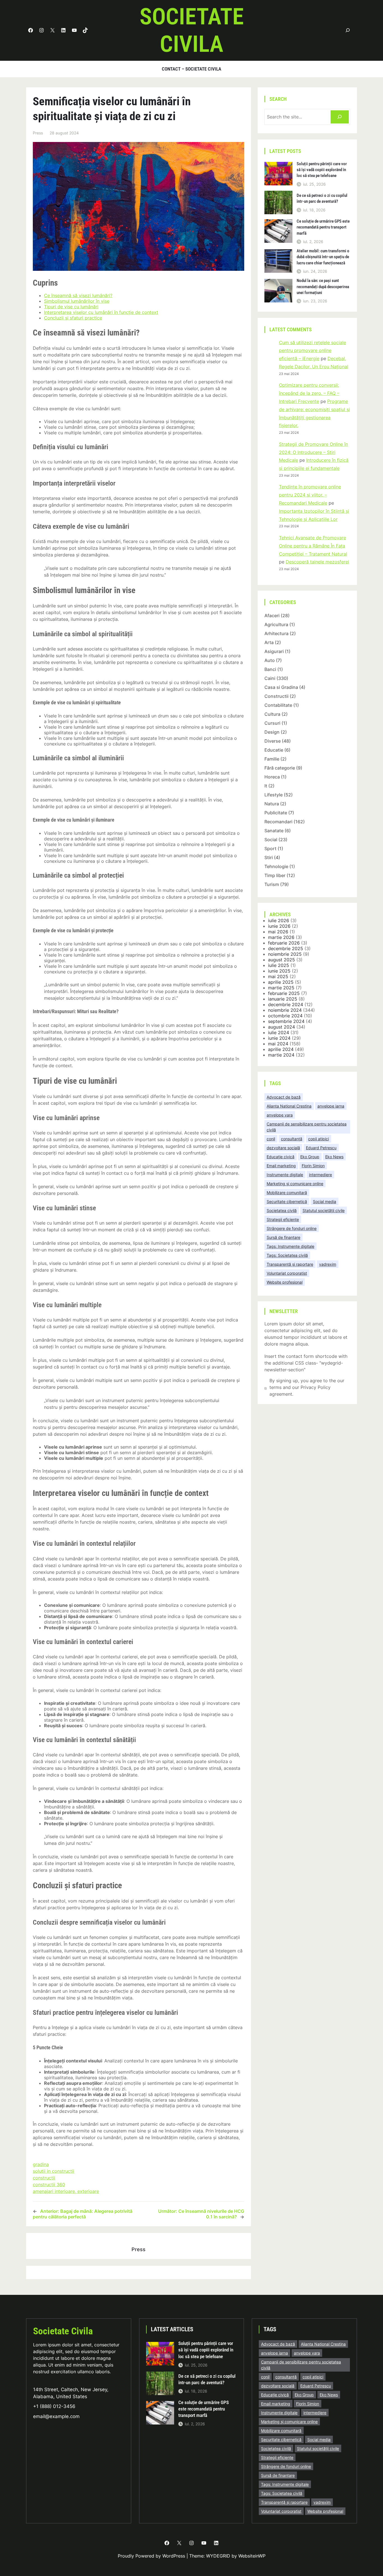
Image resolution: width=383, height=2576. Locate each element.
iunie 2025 (279, 971)
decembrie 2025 (286, 948)
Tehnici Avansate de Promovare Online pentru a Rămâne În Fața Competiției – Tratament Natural (313, 546)
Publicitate (276, 813)
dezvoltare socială (283, 1148)
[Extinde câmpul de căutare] (348, 30)
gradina (41, 2164)
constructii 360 (49, 2185)
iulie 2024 (279, 1032)
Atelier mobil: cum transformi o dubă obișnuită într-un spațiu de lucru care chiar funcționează (323, 257)
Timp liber (275, 875)
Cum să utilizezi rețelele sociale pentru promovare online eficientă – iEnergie (312, 351)
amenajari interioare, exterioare (66, 2191)
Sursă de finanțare (283, 1237)
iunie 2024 (279, 1038)
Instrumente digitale (285, 1175)
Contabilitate (278, 705)
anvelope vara (280, 1115)
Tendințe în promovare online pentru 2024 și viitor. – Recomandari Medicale (310, 495)
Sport (270, 848)
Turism (272, 884)
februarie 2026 (284, 943)
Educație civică (281, 1157)
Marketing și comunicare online (295, 1184)
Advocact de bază (284, 1097)
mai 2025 (278, 976)
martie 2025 (281, 988)
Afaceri (272, 616)
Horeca (272, 777)
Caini (270, 678)
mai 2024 (278, 1044)
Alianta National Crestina (289, 1106)
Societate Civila (63, 2331)
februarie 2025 (284, 993)
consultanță (292, 1139)
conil (271, 1139)
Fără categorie (280, 768)
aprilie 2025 (281, 982)
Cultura (272, 714)
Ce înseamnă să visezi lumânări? (78, 295)
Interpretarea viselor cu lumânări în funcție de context (101, 312)
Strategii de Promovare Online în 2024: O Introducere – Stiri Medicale (313, 452)
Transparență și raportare (290, 1264)
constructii (44, 2178)
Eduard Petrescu (321, 1148)
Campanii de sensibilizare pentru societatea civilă (307, 1127)
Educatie (274, 750)
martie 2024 (281, 1055)
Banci (270, 669)
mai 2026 (278, 932)
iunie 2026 (279, 926)
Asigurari (274, 651)
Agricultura (276, 624)
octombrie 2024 (285, 1016)
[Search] (340, 117)
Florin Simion (313, 1166)
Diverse (273, 741)
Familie (272, 759)
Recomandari (278, 822)
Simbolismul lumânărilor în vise (77, 301)
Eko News (334, 1157)
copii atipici (319, 1139)
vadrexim (328, 1264)
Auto (270, 660)
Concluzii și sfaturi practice (73, 318)
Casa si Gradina (281, 687)
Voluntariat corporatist (287, 1273)
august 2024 (282, 1027)
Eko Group (310, 1157)
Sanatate (274, 831)
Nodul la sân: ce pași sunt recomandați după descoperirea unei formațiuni (323, 287)
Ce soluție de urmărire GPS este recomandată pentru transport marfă (323, 227)
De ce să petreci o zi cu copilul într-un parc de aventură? (322, 198)
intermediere (320, 1175)
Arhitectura (276, 633)
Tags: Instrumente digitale (290, 1246)
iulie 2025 (279, 965)
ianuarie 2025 (283, 999)
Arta (269, 642)
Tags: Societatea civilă (287, 1255)
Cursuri (272, 723)
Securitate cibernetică (287, 1201)
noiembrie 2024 (285, 1010)
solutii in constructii (54, 2171)
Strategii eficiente (283, 1219)
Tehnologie (276, 866)
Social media (325, 1201)
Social (271, 840)
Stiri (269, 857)
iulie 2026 (279, 920)
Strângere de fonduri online (292, 1228)
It (266, 786)
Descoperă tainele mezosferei (317, 562)
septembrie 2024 (286, 1021)
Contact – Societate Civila (191, 69)
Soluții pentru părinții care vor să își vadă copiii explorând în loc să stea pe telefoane (322, 170)
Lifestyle (274, 795)
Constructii (276, 696)
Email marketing (281, 1166)
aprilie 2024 (281, 1049)
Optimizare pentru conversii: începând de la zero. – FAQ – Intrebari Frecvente (309, 393)
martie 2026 (281, 937)
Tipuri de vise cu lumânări (71, 307)
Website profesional (285, 1282)
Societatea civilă (282, 1210)
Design (272, 732)
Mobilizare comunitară (287, 1193)
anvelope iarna (331, 1106)
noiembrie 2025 (285, 954)
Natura (272, 804)
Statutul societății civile (324, 1210)
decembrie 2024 (286, 1004)
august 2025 (282, 960)
